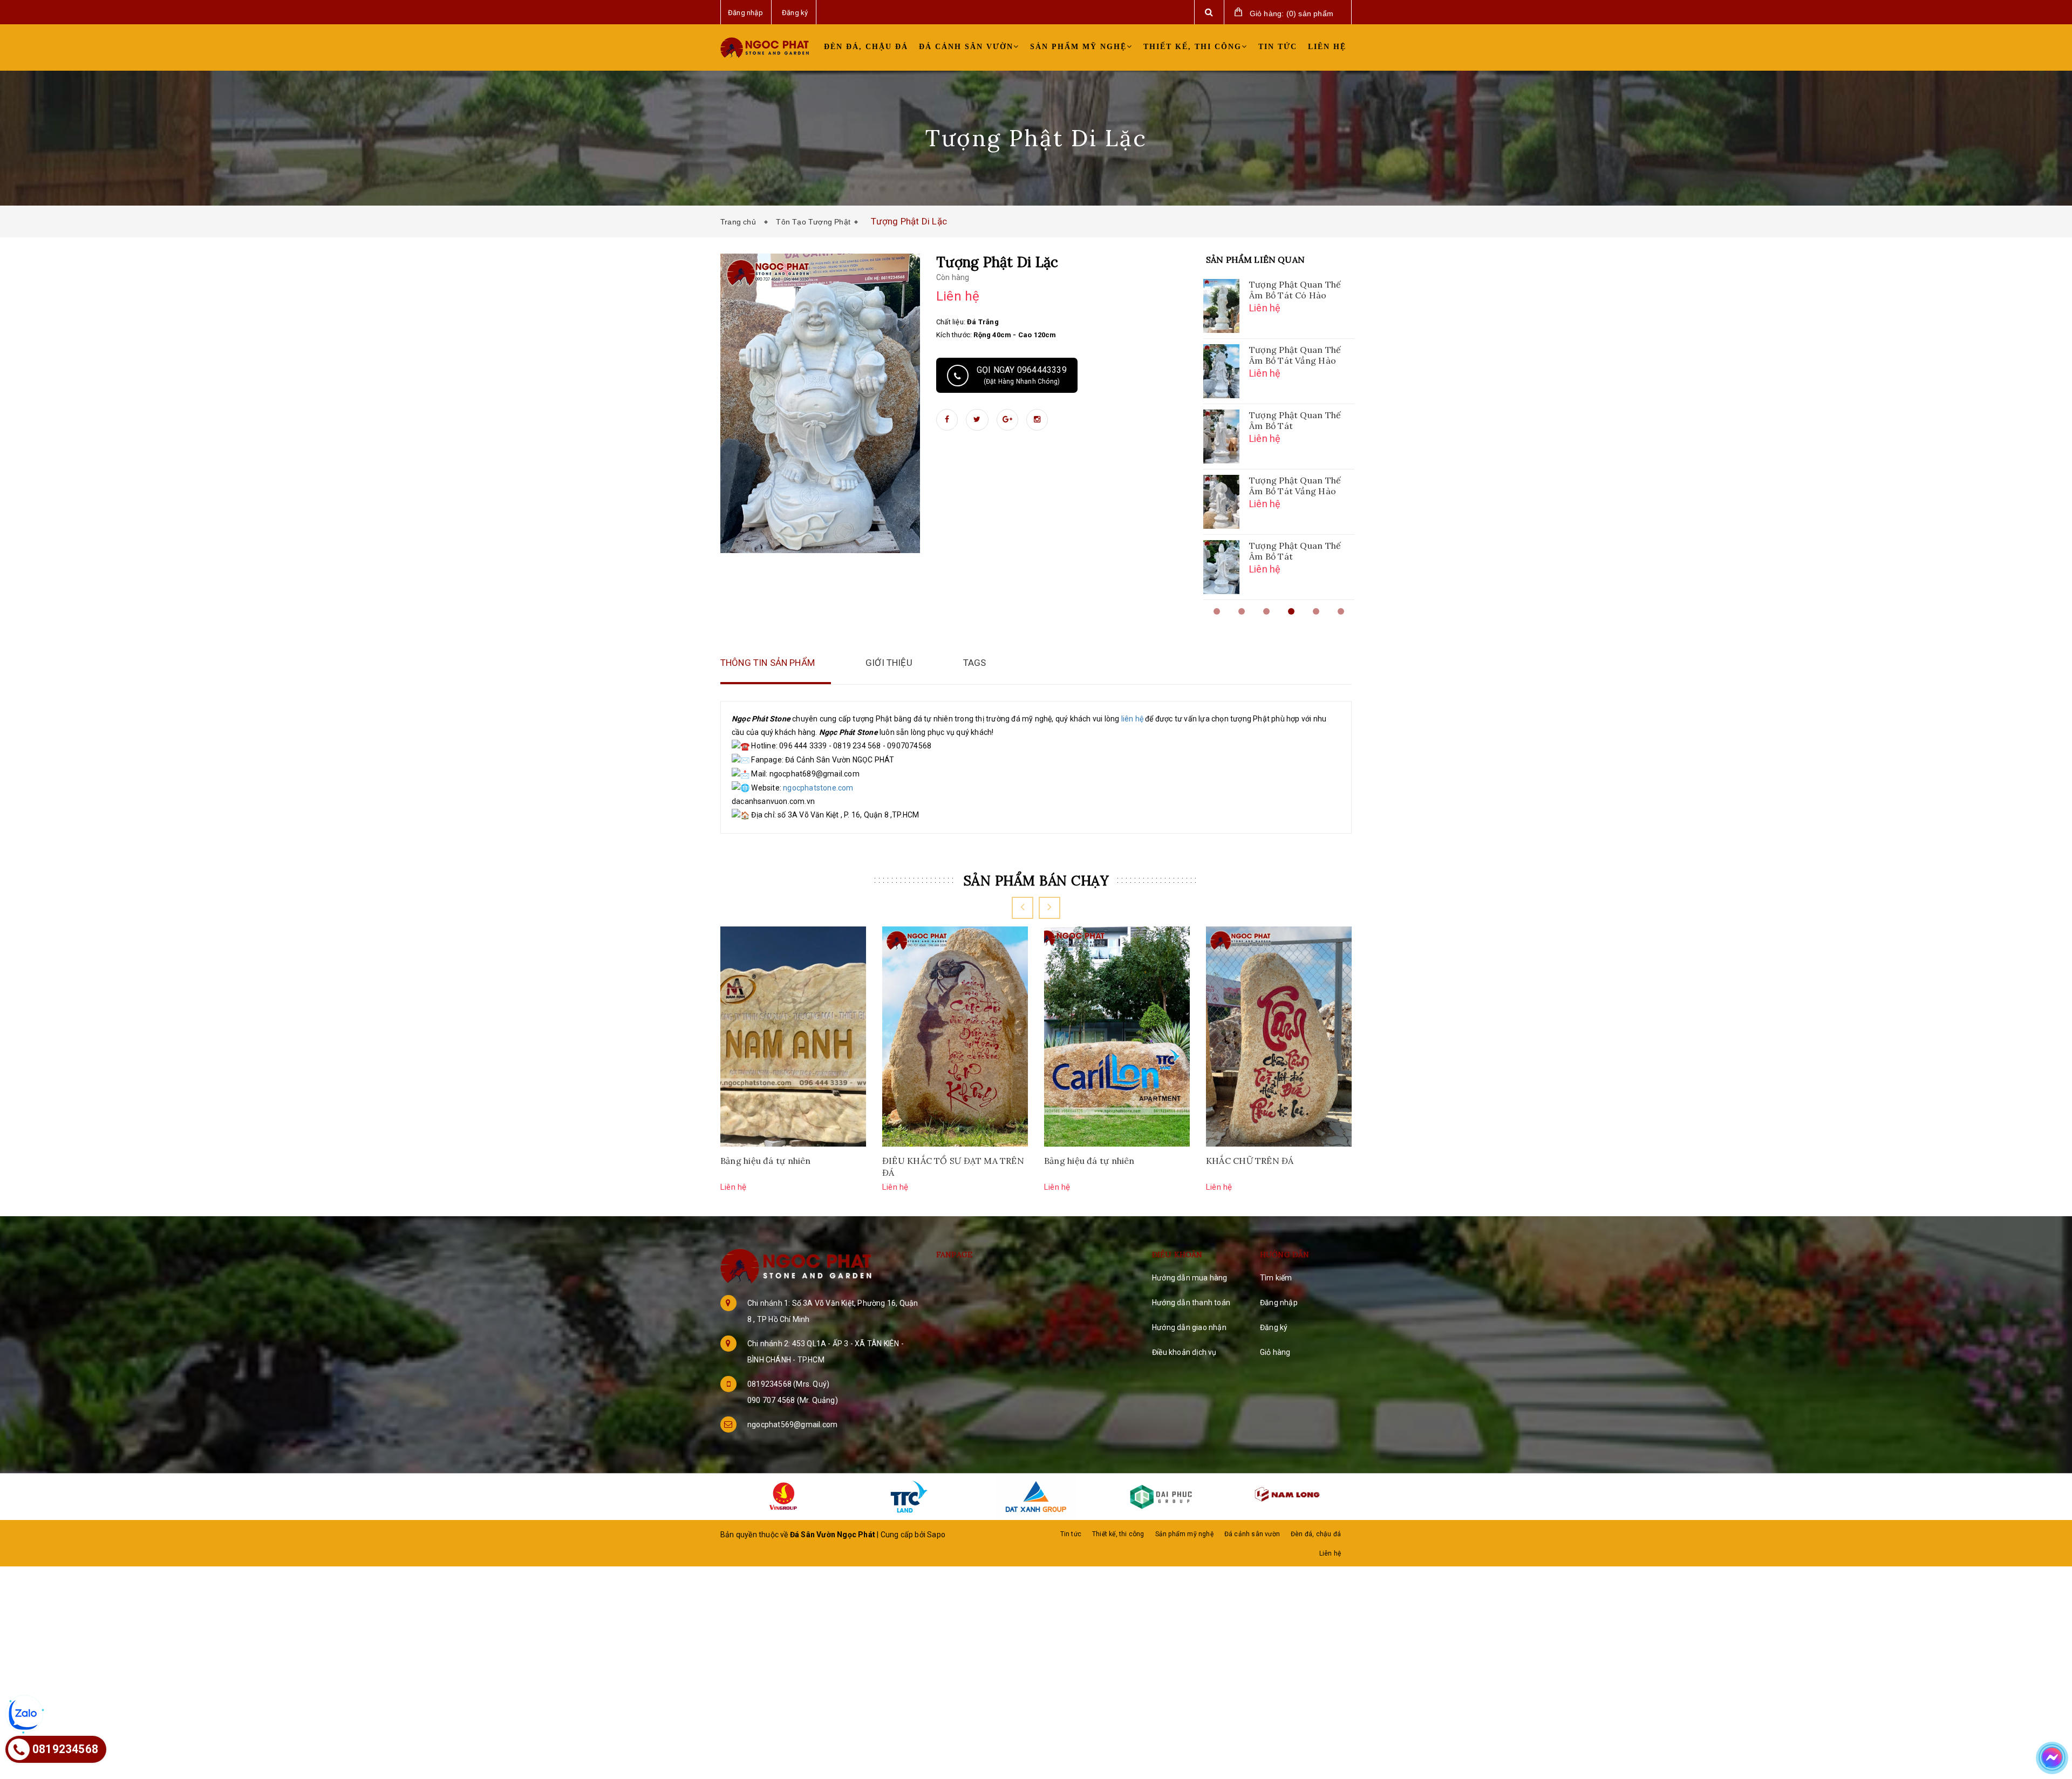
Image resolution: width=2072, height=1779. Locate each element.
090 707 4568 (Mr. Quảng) (793, 1400)
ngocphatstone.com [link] (818, 788)
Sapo (936, 1535)
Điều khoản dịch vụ (1184, 1352)
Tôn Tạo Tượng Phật (813, 222)
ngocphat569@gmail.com (792, 1424)
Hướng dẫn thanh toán (1191, 1303)
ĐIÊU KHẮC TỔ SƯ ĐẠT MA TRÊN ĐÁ (953, 1167)
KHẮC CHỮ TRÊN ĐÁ (1250, 1161)
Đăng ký (1274, 1327)
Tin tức (1278, 47)
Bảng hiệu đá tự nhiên (766, 1161)
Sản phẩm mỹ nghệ (1078, 47)
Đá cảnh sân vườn (966, 47)
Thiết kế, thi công (1192, 47)
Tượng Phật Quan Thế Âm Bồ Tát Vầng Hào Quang (1295, 356)
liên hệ (1132, 719)
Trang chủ (740, 222)
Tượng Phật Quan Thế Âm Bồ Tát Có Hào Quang (1295, 291)
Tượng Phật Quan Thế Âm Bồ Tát (1295, 420)
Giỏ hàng (1275, 1352)
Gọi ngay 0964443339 (1022, 375)
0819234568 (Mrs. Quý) (788, 1384)
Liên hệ (1327, 47)
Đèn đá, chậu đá (866, 47)
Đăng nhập (1279, 1303)
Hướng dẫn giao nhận (1189, 1327)
